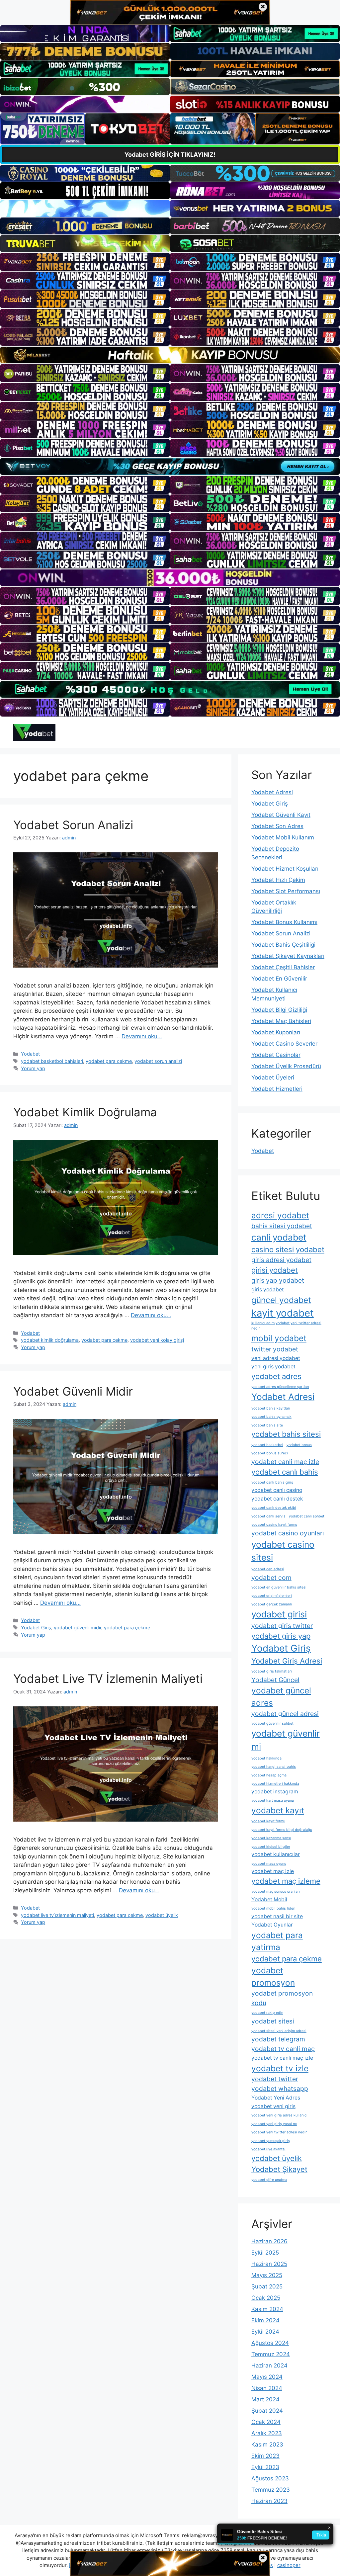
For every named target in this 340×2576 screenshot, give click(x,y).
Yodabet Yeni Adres (276, 2098)
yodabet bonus (299, 1445)
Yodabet (30, 1054)
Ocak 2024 (266, 2422)
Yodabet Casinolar (276, 1055)
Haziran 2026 (269, 2241)
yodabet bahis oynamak (271, 1417)
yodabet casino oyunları (288, 1533)
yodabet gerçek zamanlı (272, 1604)
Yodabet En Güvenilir (279, 979)
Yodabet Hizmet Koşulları (285, 869)
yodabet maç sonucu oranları (276, 1891)
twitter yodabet (275, 1349)
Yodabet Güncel (275, 1680)
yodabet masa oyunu (269, 1864)
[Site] (85, 262)
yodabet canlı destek (277, 1499)
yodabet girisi (279, 1614)
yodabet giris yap (281, 1636)
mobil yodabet (279, 1338)
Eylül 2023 (265, 2467)
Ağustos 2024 (270, 2343)
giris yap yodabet (278, 1280)
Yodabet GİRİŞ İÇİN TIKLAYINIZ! (170, 155)
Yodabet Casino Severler (284, 1044)
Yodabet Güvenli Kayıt (281, 815)
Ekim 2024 (265, 2320)
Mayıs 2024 (267, 2377)
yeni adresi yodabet (276, 1358)
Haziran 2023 (269, 2501)
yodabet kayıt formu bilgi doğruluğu (282, 1830)
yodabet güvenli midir (78, 1628)
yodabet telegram (278, 2039)
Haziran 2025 (269, 2264)
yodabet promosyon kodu (282, 1998)
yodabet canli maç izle (285, 1462)
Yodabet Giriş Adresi (287, 1661)
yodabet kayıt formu (268, 1821)
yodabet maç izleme (286, 1881)
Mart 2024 (265, 2399)
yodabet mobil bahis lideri (273, 1908)
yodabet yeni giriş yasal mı (274, 2124)
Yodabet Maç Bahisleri (281, 1021)
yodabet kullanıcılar (276, 1854)
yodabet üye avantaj (268, 2149)
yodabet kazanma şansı (271, 1838)
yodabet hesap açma (269, 1775)
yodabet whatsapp (280, 2089)
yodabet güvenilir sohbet (272, 1723)
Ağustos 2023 (270, 2478)
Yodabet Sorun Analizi (73, 825)
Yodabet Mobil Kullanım (283, 837)
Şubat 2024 (267, 2411)
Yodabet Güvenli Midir (73, 1391)
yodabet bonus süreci (270, 1453)
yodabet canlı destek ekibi (274, 1508)
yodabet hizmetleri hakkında (275, 1784)
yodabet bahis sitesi (286, 1434)
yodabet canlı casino (277, 1490)
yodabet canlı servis (268, 1516)
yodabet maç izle (273, 1871)
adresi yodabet (280, 1215)
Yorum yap (33, 1068)
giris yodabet (268, 1289)
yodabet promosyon (273, 1976)
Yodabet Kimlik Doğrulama (85, 1112)
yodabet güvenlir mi (286, 1740)
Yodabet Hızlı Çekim (278, 880)
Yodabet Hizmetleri (277, 1089)
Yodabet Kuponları (276, 1032)
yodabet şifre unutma (269, 2180)
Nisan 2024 (267, 2388)
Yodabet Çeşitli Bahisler (283, 967)
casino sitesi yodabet (288, 1249)
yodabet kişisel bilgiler (271, 1847)
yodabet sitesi (273, 2021)
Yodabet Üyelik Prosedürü (286, 1066)
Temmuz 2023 (271, 2490)
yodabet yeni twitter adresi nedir (279, 2132)
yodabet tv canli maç (283, 2049)
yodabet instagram (275, 1792)
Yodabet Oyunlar (272, 1925)
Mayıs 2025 (267, 2275)
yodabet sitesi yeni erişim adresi (279, 2031)
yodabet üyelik (162, 1915)
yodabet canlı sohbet (307, 1516)
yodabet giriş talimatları (272, 1671)
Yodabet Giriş (36, 1628)
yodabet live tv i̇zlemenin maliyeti (57, 1915)
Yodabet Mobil (269, 1899)
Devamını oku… (142, 1036)
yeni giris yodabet (273, 1367)
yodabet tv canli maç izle (282, 2058)
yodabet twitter (275, 2079)
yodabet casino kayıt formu (274, 1525)
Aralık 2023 (267, 2433)
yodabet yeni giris (273, 2106)
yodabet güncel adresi (285, 1714)
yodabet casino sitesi (283, 1551)
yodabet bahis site (267, 1425)
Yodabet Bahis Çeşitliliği (283, 945)
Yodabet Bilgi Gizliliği (279, 1010)
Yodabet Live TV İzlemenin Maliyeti (108, 1678)
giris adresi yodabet (281, 1260)
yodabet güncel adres (281, 1697)
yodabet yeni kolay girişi (157, 1340)
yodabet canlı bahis (285, 1472)
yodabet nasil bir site (277, 1916)
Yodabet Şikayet (279, 2169)
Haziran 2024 (269, 2365)
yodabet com (271, 1578)
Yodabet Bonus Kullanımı (284, 922)
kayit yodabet (283, 1313)
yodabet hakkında (266, 1758)
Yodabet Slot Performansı (286, 891)
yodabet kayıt (278, 1810)
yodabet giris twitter (282, 1626)
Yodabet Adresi (272, 792)
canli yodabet (279, 1237)
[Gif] (170, 355)
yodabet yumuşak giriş (271, 2141)
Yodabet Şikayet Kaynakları (288, 956)
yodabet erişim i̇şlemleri (272, 1596)
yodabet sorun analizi (158, 1061)
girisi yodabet (275, 1270)
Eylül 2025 (265, 2253)
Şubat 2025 (267, 2286)
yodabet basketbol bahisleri (52, 1061)
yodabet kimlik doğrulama (50, 1340)
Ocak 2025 (266, 2298)
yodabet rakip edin (267, 2013)
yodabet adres (276, 1376)
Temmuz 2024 (271, 2354)
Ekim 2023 (265, 2456)
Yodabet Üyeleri (273, 1077)
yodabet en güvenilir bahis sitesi (279, 1587)
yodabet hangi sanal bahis (274, 1767)
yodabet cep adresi (268, 1569)
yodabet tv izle (280, 2068)
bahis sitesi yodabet (282, 1226)
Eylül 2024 (265, 2332)
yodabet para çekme (109, 1061)
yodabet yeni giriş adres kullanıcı (279, 2115)
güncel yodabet (281, 1300)
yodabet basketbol (267, 1445)
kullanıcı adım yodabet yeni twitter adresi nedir (286, 1326)
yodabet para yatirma (277, 1941)
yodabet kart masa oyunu (273, 1801)
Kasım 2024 (267, 2309)
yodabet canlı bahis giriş (272, 1482)
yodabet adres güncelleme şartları (280, 1387)
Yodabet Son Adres (277, 826)
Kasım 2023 (267, 2445)
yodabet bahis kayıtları (271, 1408)
